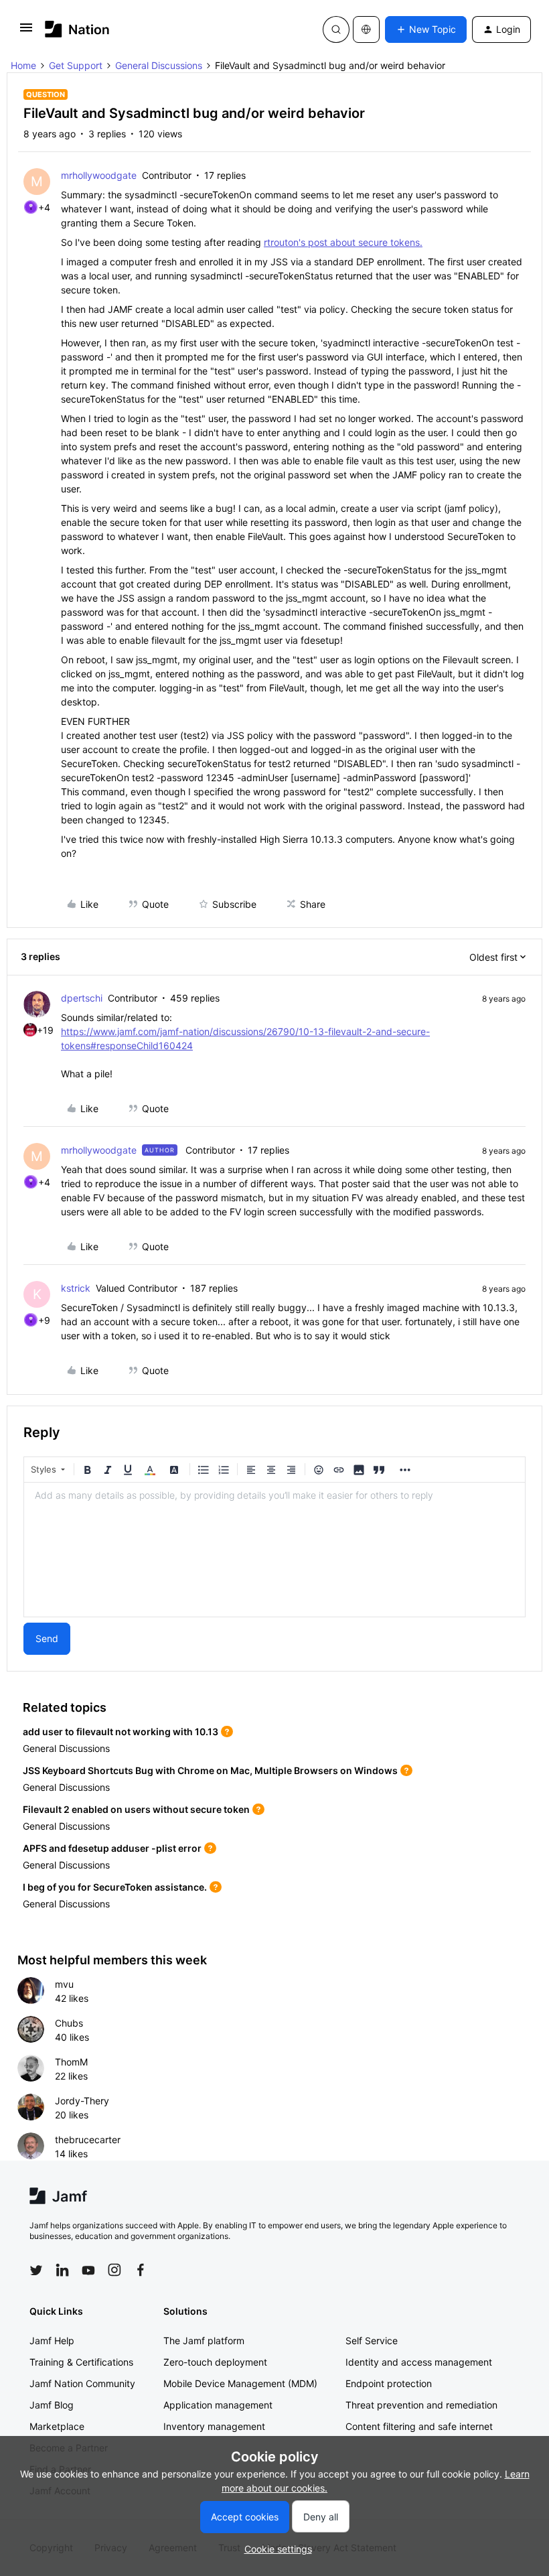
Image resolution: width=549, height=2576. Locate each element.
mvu (64, 1984)
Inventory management (214, 2426)
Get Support (76, 65)
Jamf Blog (52, 2405)
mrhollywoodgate (99, 175)
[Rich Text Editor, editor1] (274, 1550)
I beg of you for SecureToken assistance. (115, 1887)
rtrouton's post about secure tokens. (343, 242)
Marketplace (57, 2426)
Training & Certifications (81, 2362)
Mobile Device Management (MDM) (240, 2383)
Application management (218, 2405)
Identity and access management (419, 2362)
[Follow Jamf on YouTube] (88, 2270)
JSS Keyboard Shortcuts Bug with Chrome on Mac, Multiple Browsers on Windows (210, 1770)
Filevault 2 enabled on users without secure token (136, 1809)
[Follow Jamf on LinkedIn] (62, 2270)
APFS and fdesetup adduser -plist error (112, 1848)
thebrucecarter (88, 2140)
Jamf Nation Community (82, 2383)
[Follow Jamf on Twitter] (36, 2270)
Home (23, 65)
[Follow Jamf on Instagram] (114, 2270)
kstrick (76, 1288)
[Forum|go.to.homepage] (77, 29)
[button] (26, 32)
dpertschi (82, 998)
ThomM (71, 2062)
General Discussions (159, 65)
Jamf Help (52, 2341)
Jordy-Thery (82, 2101)
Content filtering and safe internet (419, 2426)
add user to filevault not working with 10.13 (121, 1732)
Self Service (372, 2341)
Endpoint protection (389, 2383)
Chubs (69, 2023)
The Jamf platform (204, 2341)
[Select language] (366, 29)
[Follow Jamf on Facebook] (141, 2270)
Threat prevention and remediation (421, 2405)
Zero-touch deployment (215, 2362)
